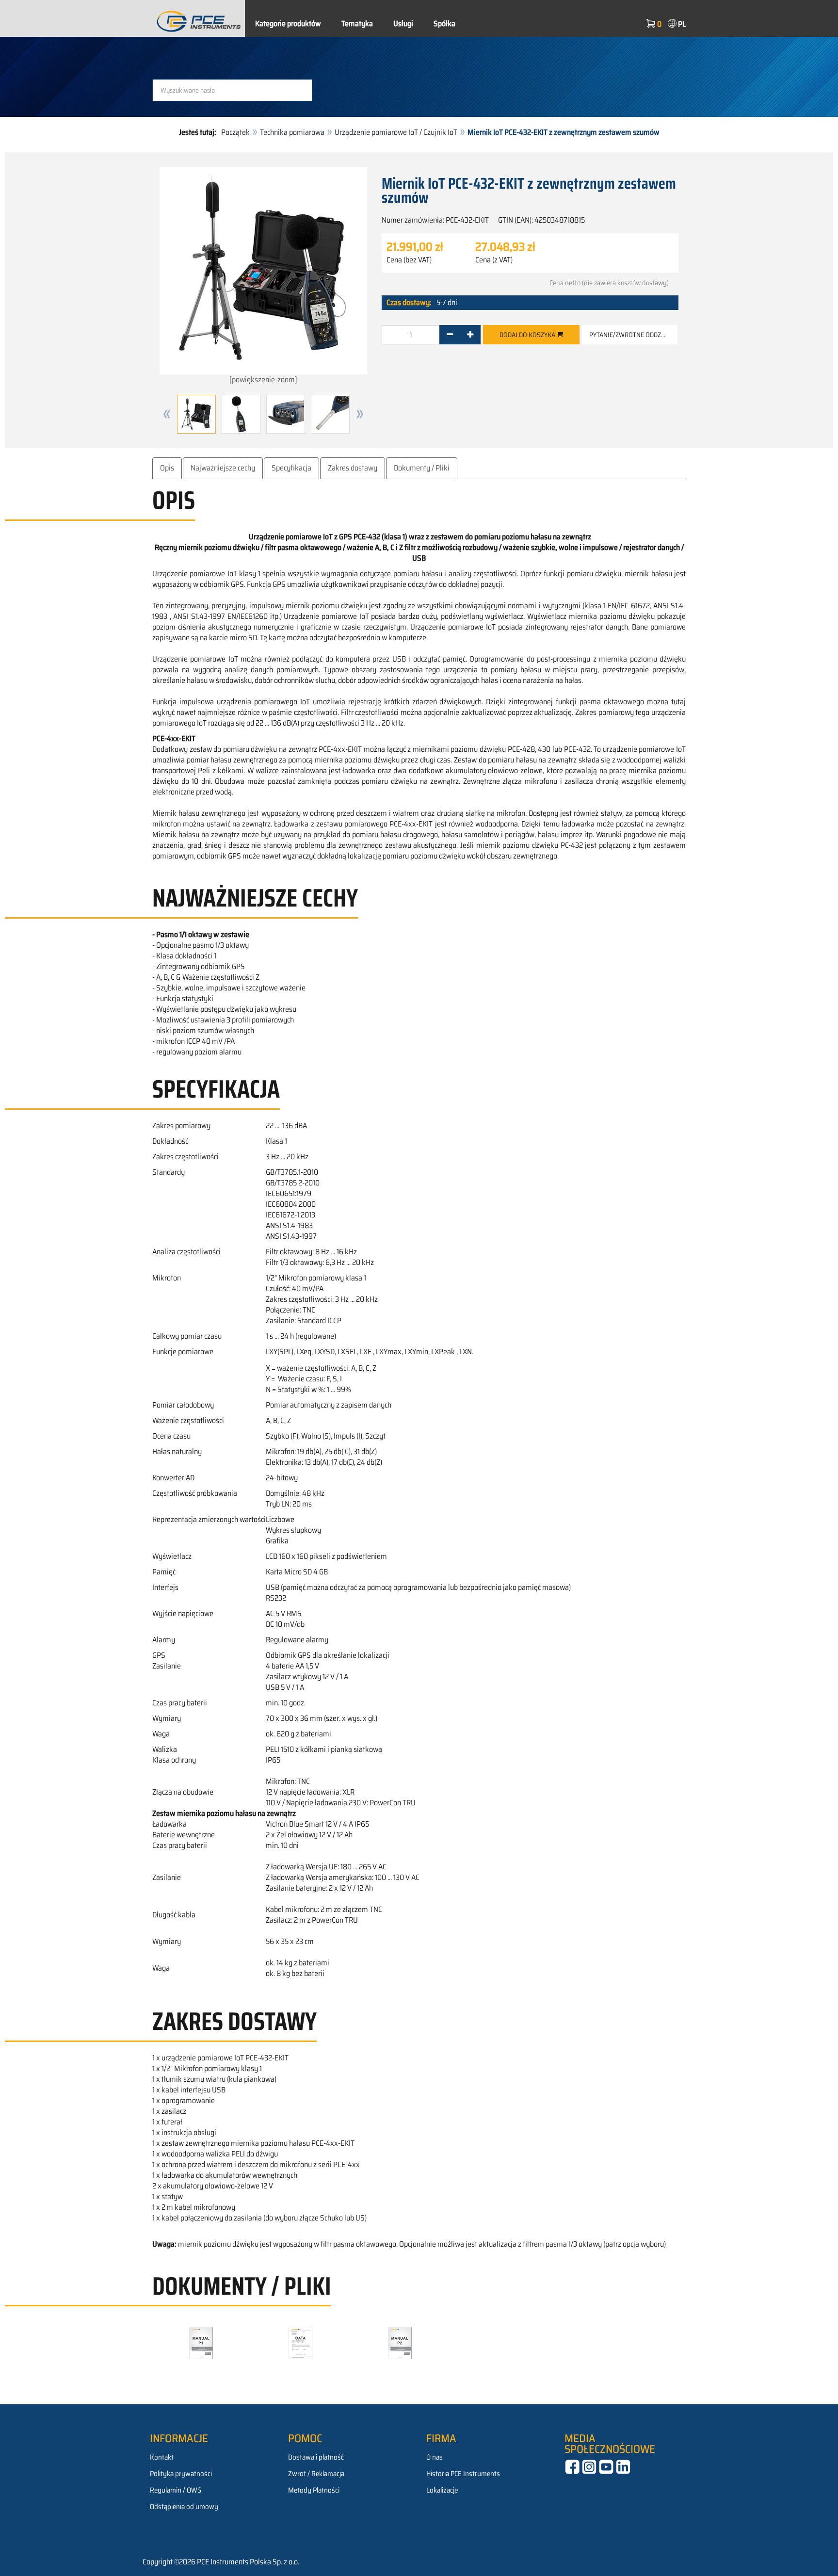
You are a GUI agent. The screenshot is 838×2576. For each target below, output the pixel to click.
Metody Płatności (314, 2490)
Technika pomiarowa (292, 132)
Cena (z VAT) (494, 260)
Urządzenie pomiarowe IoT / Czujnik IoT (396, 132)
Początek (235, 132)
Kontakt (162, 2457)
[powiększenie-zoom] (263, 380)
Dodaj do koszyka (528, 335)
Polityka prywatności (181, 2474)
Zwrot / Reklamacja (316, 2474)
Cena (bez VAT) (409, 260)
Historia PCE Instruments (463, 2474)
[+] (470, 335)
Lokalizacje (442, 2490)
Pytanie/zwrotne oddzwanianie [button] (633, 335)
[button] (167, 414)
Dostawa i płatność (316, 2457)
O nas (435, 2457)
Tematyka (357, 24)
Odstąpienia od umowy (184, 2507)
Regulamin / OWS (176, 2490)
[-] (450, 335)
